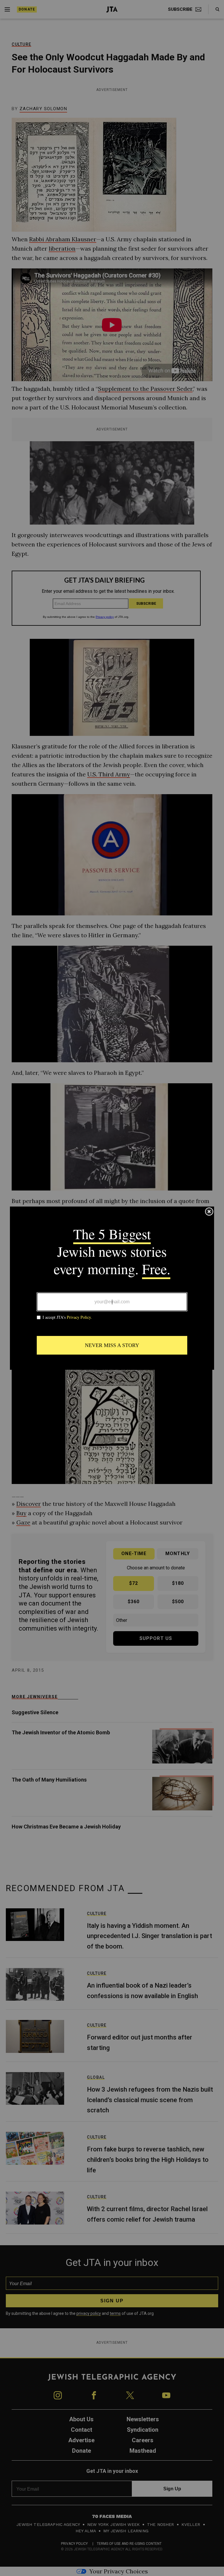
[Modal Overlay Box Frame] (112, 1288)
